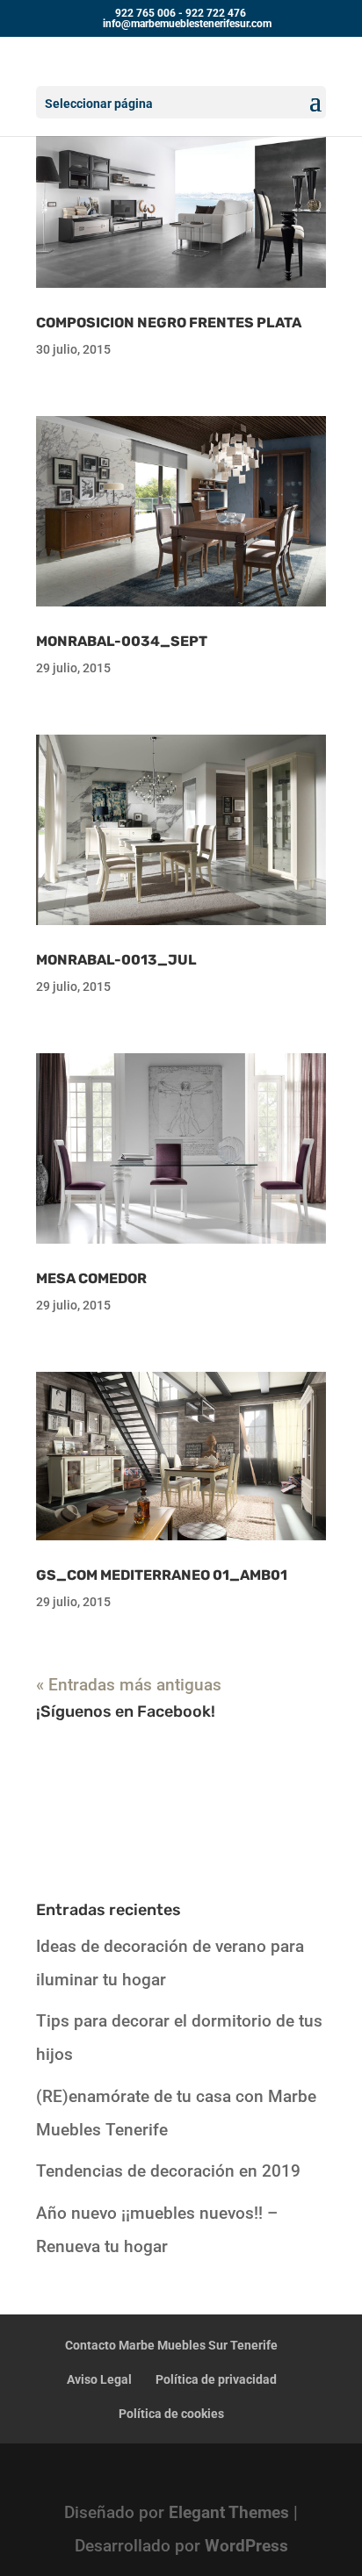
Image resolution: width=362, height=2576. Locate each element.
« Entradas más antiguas (129, 1685)
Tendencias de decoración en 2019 (168, 2171)
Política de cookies (171, 2414)
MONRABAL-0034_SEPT (122, 641)
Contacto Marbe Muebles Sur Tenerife (171, 2345)
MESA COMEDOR (91, 1278)
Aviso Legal (99, 2379)
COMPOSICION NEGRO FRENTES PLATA (169, 323)
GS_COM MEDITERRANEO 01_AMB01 (162, 1575)
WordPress (246, 2546)
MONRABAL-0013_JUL (116, 960)
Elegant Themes (229, 2512)
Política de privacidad (216, 2379)
